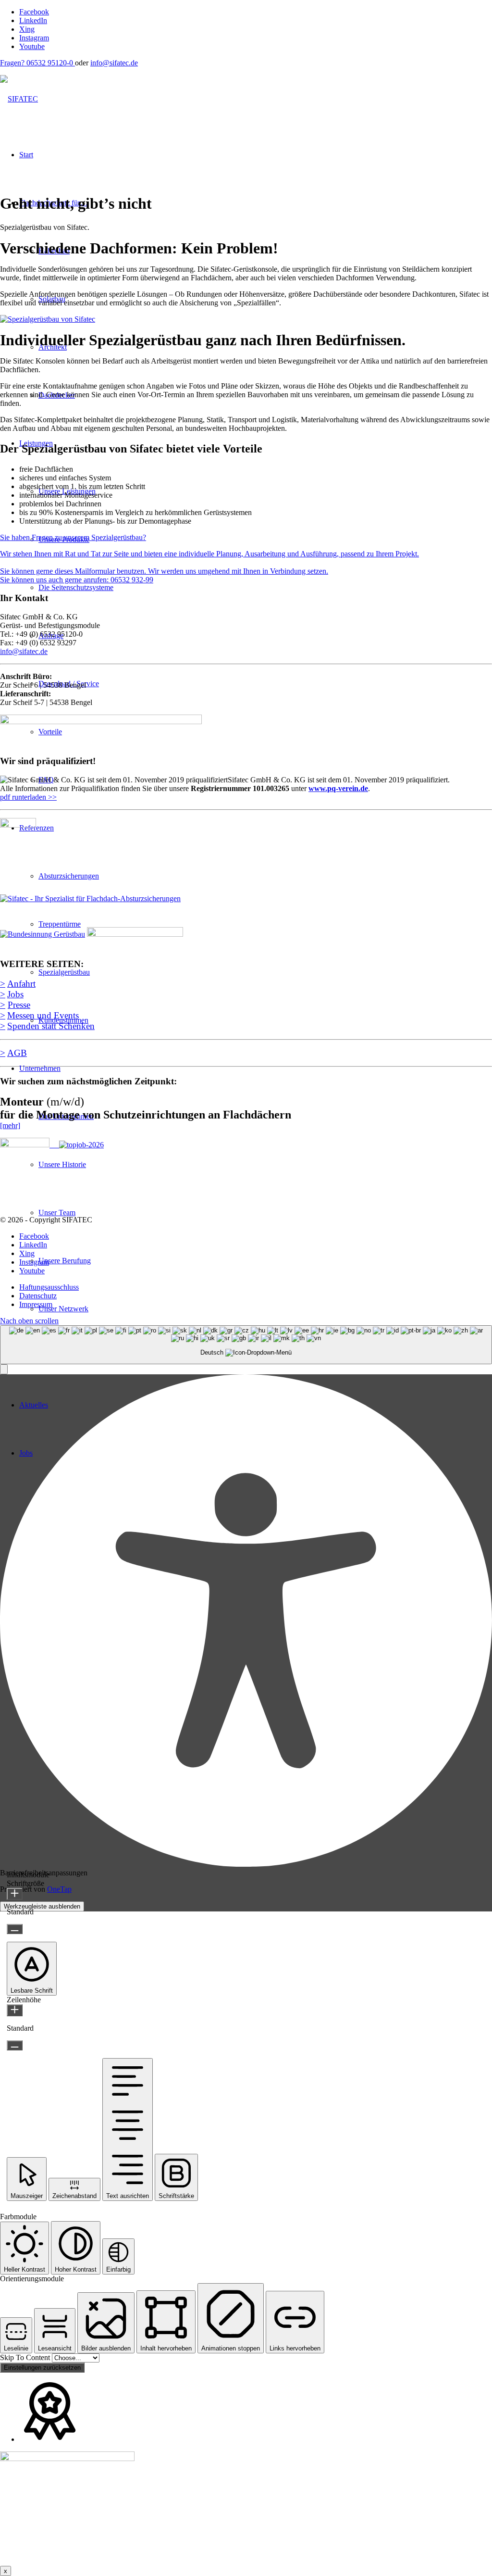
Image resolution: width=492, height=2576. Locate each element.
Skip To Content (26, 2357)
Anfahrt (21, 984)
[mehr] (10, 1125)
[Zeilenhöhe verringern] (15, 2045)
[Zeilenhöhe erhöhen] (15, 2010)
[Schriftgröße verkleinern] (15, 1929)
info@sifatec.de (114, 63)
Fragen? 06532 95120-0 (37, 63)
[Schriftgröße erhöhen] (15, 1894)
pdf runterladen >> (28, 797)
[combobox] (246, 1345)
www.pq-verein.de (338, 788)
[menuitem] (256, 1287)
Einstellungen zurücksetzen (42, 2368)
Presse (19, 1005)
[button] (4, 1369)
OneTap (59, 1889)
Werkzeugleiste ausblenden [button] (42, 1906)
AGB (17, 1053)
